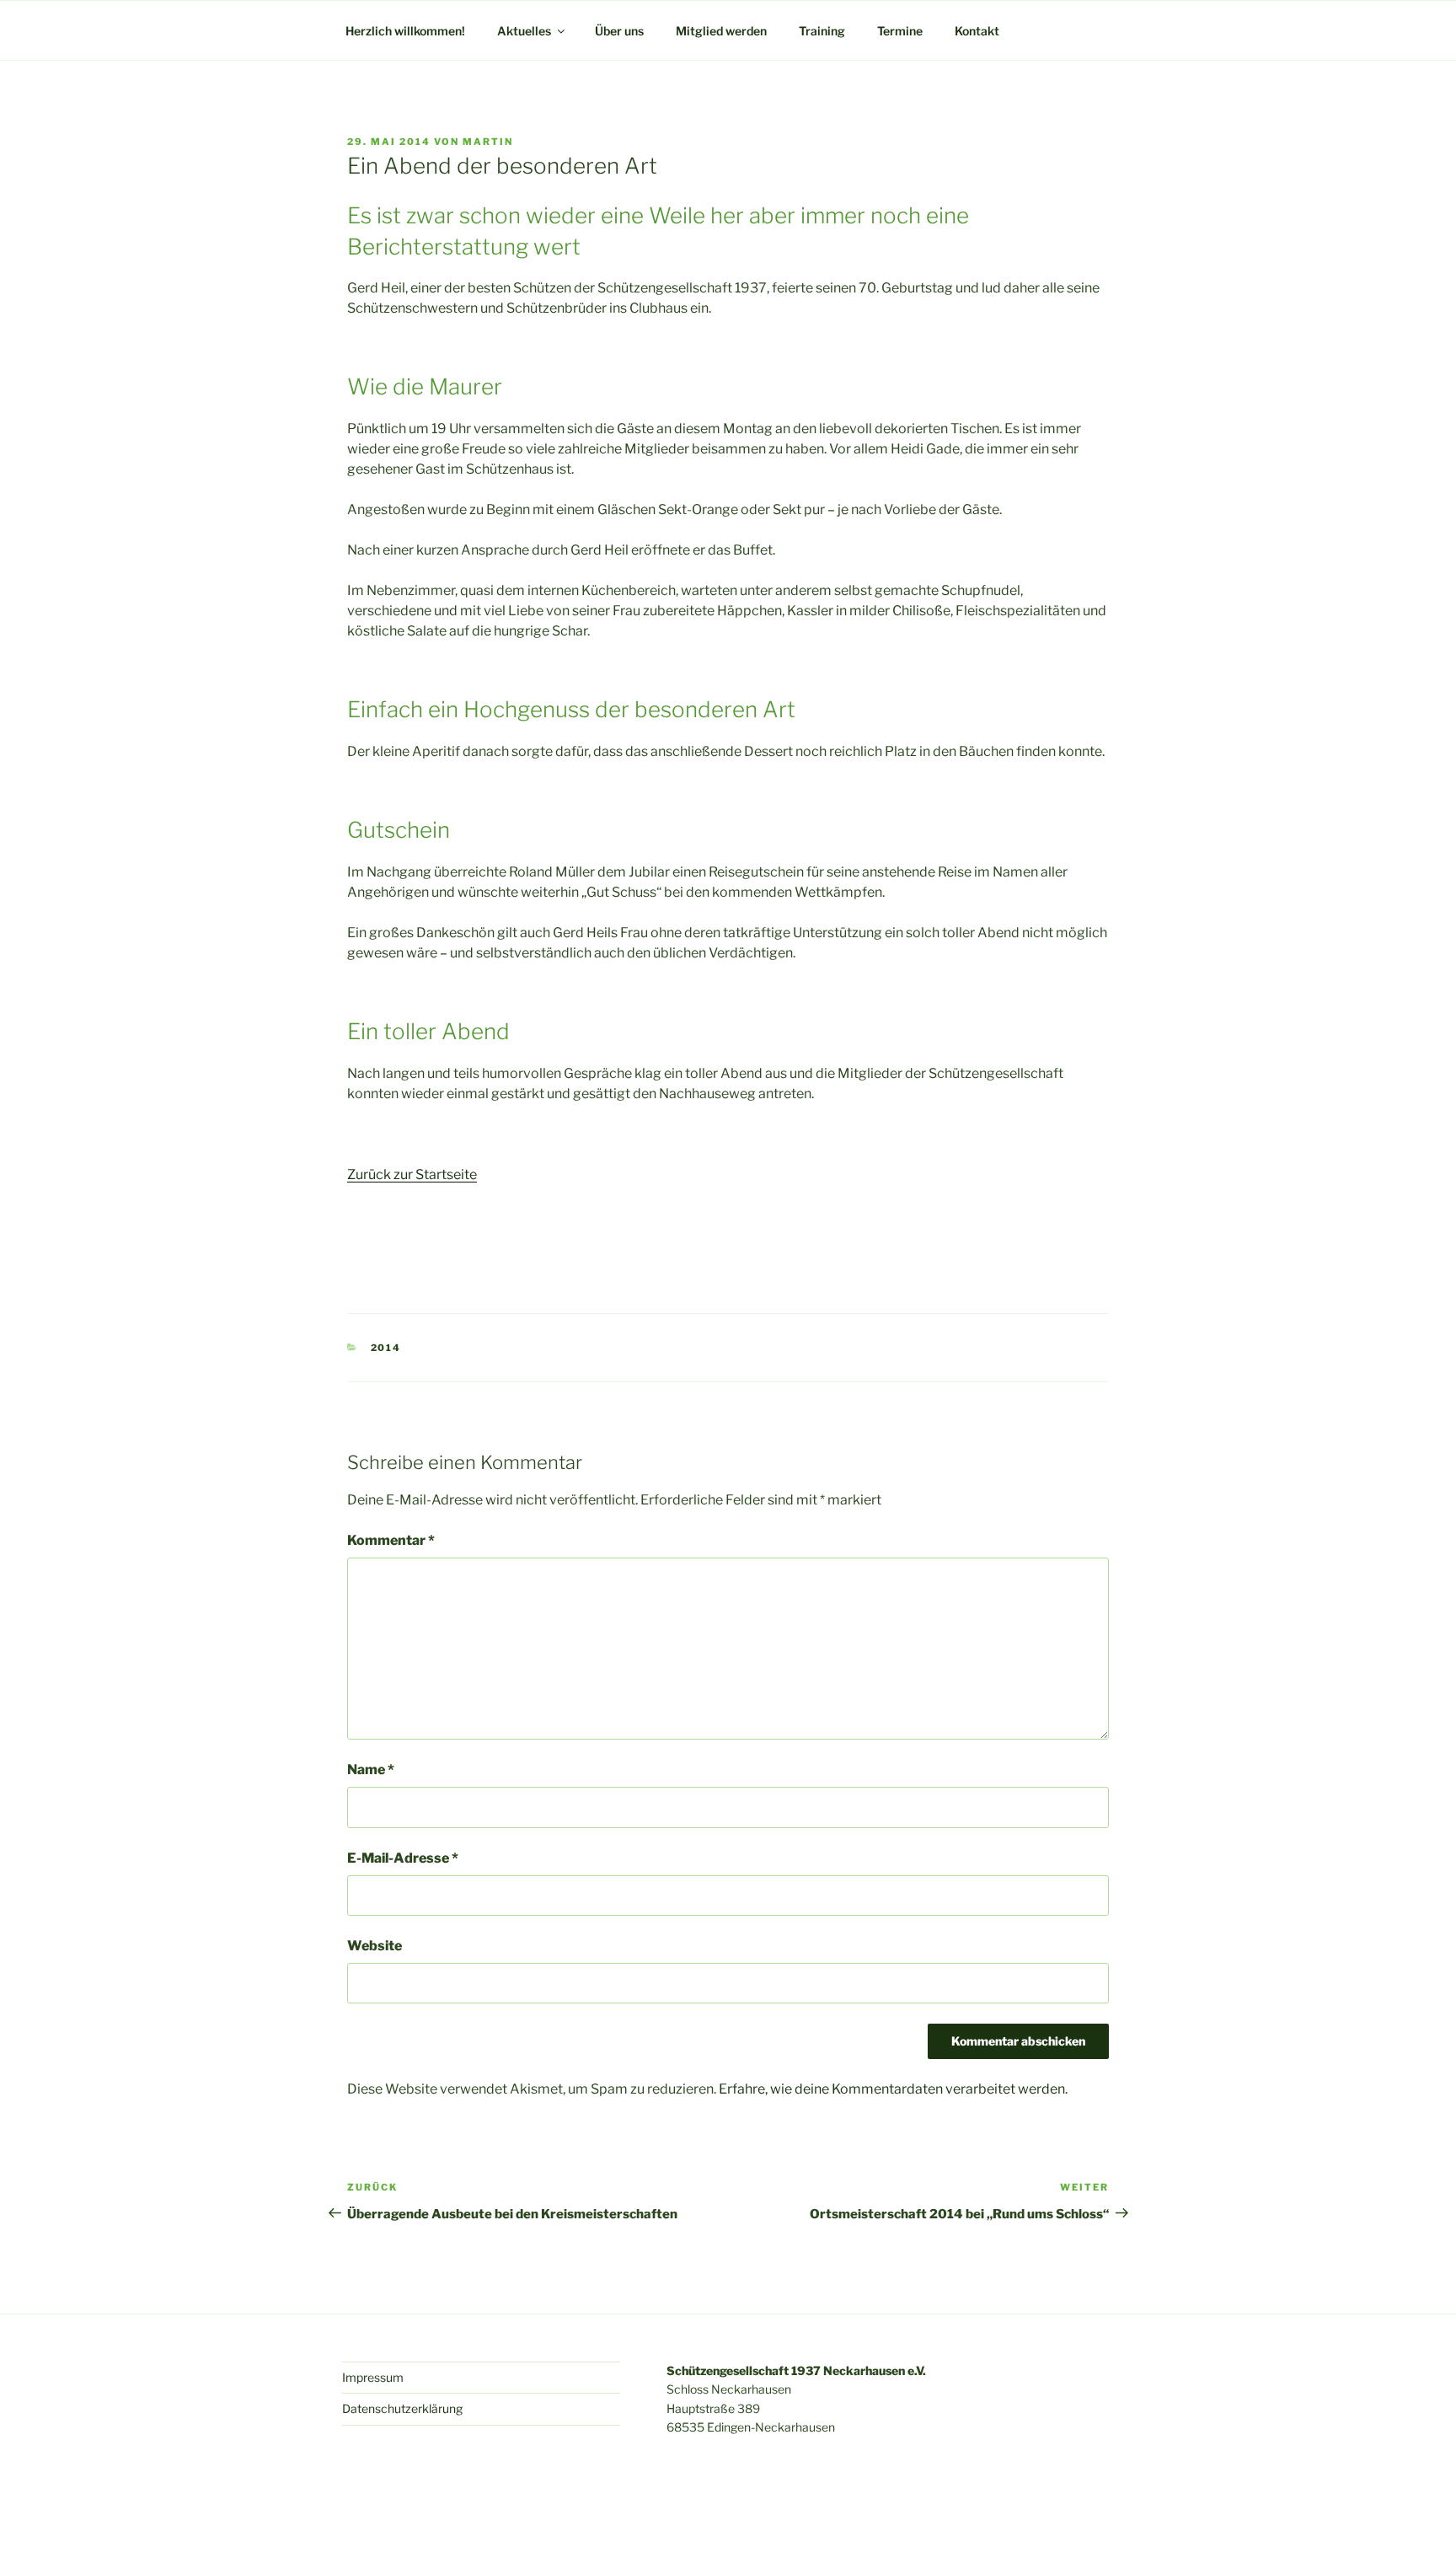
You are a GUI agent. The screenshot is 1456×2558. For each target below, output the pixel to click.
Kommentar (391, 1540)
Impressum (373, 2377)
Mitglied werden (721, 31)
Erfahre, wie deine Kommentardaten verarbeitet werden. (893, 2089)
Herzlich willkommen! (405, 31)
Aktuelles (524, 31)
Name (371, 1770)
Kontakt (977, 31)
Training (822, 31)
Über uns (619, 31)
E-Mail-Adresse (403, 1858)
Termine (900, 31)
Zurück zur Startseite (412, 1174)
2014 (386, 1348)
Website (375, 1946)
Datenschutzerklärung (402, 2408)
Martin (488, 142)
